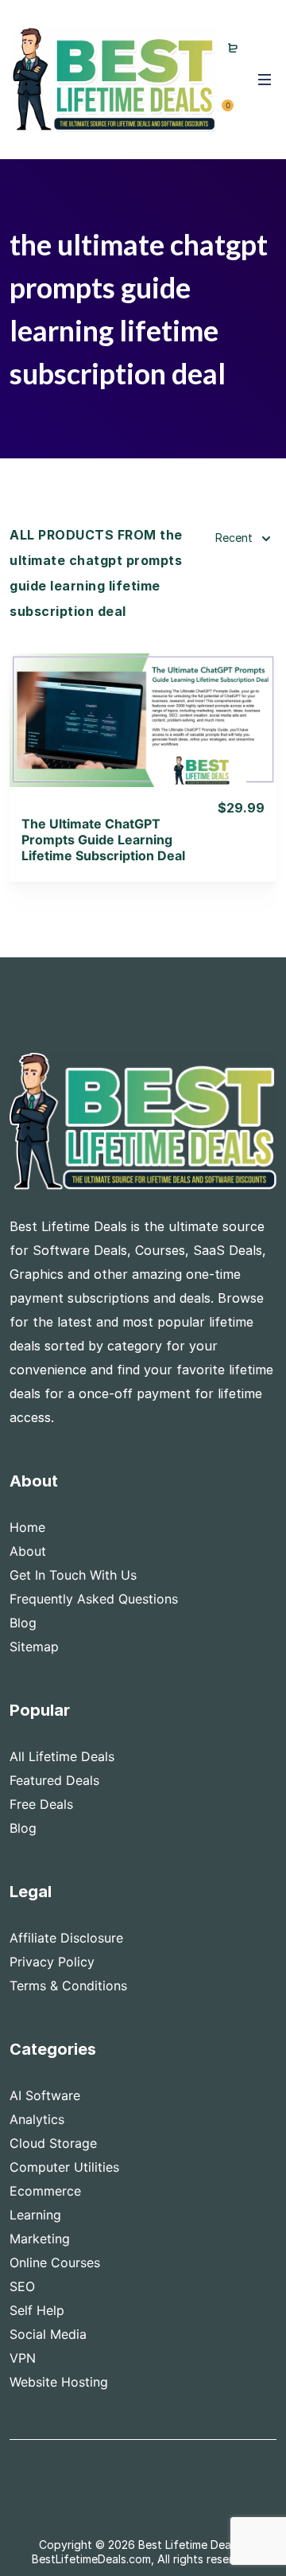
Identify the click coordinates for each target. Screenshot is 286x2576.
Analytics (37, 2119)
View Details (143, 699)
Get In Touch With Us (73, 1575)
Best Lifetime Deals (189, 2545)
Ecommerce (45, 2191)
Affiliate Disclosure (66, 1938)
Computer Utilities (64, 2167)
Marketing (40, 2239)
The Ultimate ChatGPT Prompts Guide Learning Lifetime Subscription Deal (103, 840)
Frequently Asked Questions (94, 1599)
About (28, 1551)
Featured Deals (54, 1780)
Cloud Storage (53, 2143)
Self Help (37, 2310)
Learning (35, 2215)
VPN (23, 2358)
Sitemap (34, 1647)
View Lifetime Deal (143, 740)
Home (27, 1527)
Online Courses (55, 2262)
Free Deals (41, 1804)
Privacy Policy (52, 1962)
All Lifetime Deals (62, 1756)
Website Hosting (59, 2382)
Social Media (48, 2334)
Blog (23, 1623)
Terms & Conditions (68, 1986)
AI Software (45, 2095)
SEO (22, 2286)
